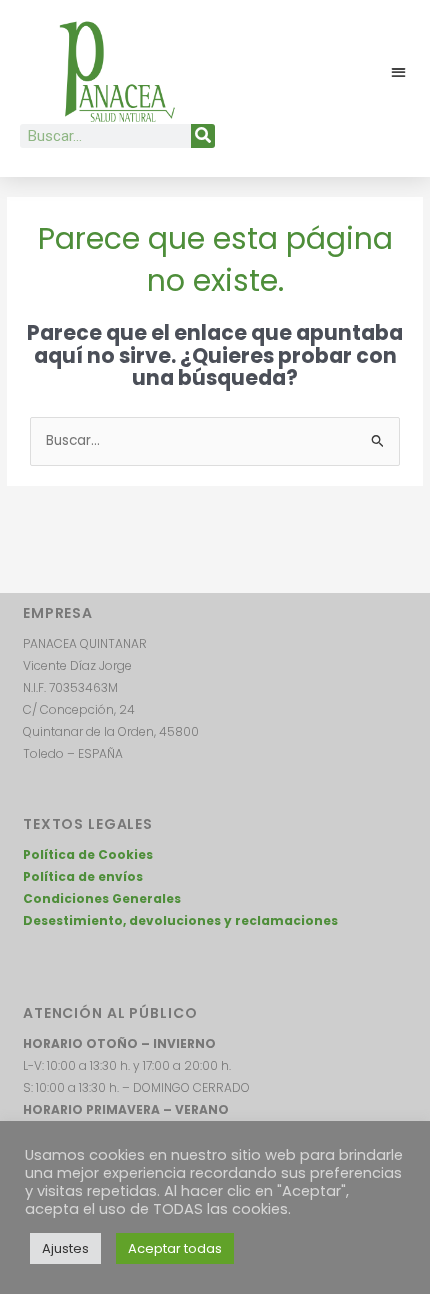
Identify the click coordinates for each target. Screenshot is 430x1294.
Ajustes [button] (65, 1248)
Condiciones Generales (102, 898)
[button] (399, 72)
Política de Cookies (88, 854)
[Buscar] (203, 136)
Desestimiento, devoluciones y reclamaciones (180, 920)
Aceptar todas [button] (175, 1248)
